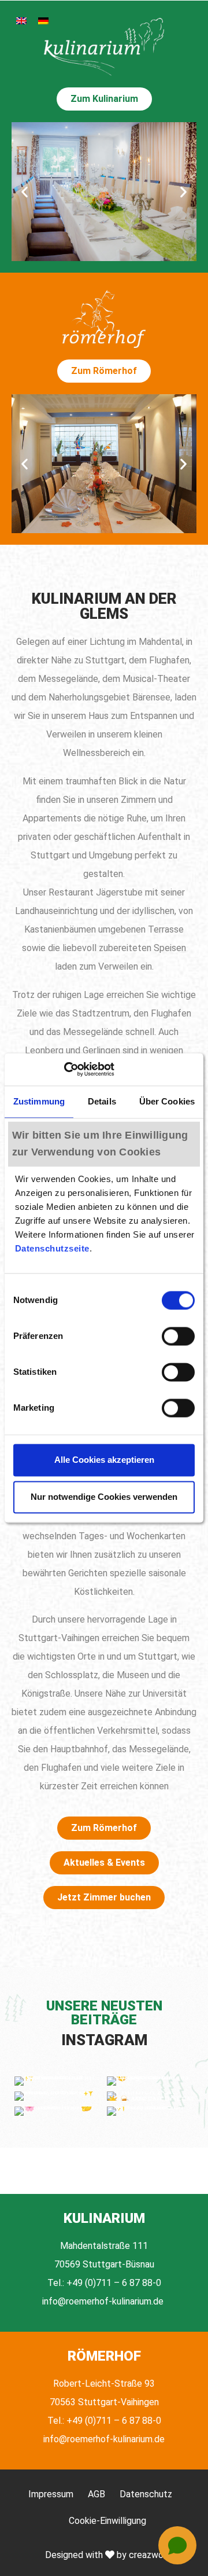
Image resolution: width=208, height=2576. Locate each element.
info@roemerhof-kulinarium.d (100, 2301)
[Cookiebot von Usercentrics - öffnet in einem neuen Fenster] (64, 1069)
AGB (96, 2494)
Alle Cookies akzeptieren (104, 1460)
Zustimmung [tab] (39, 1101)
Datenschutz (146, 2494)
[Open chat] (177, 2545)
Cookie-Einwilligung (107, 2521)
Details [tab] (102, 1101)
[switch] (178, 1336)
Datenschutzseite (52, 1248)
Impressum (51, 2494)
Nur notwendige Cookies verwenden (104, 1497)
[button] (25, 192)
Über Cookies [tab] (167, 1101)
